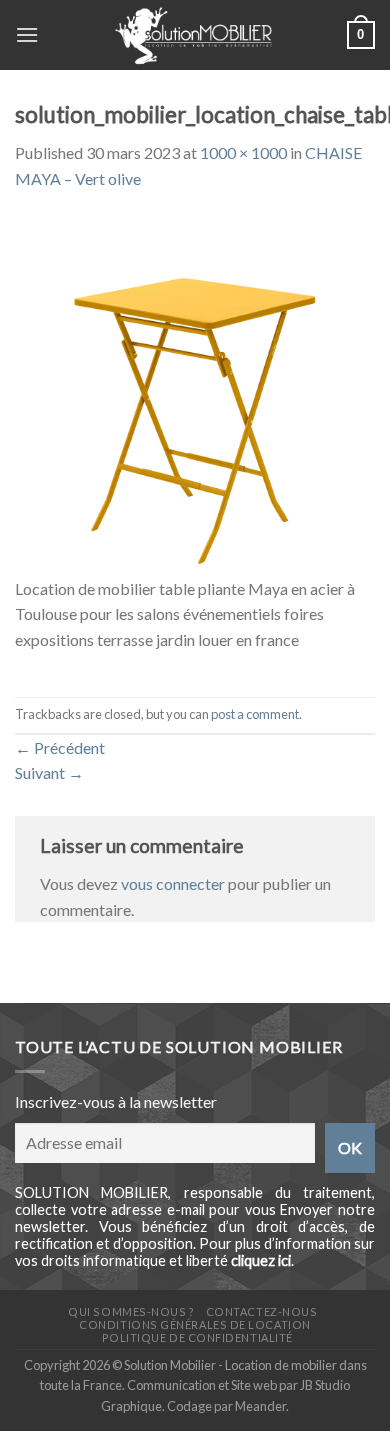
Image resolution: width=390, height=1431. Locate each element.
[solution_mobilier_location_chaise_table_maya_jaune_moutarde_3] (195, 393)
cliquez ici (261, 1260)
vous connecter (173, 883)
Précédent (60, 747)
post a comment (255, 714)
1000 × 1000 (243, 152)
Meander (260, 1406)
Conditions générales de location (194, 1324)
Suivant (49, 772)
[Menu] (27, 34)
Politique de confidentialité (197, 1337)
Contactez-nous (262, 1311)
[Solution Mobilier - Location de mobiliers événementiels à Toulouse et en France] (193, 35)
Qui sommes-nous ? (131, 1311)
